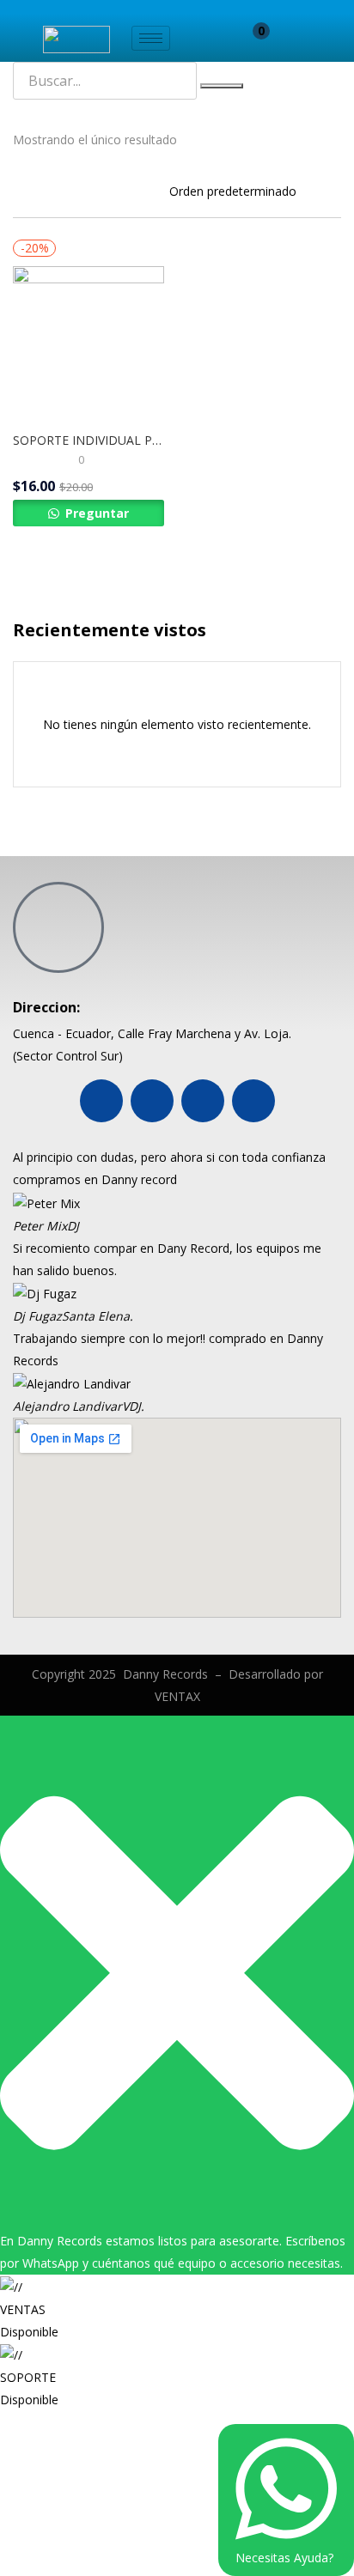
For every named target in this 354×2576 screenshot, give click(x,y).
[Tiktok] (253, 1101)
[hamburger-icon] (151, 38)
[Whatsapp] (203, 1101)
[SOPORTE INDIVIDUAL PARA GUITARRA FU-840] (88, 340)
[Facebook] (101, 1101)
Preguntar (95, 513)
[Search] (222, 86)
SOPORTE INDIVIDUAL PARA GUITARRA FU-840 (88, 440)
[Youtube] (152, 1101)
